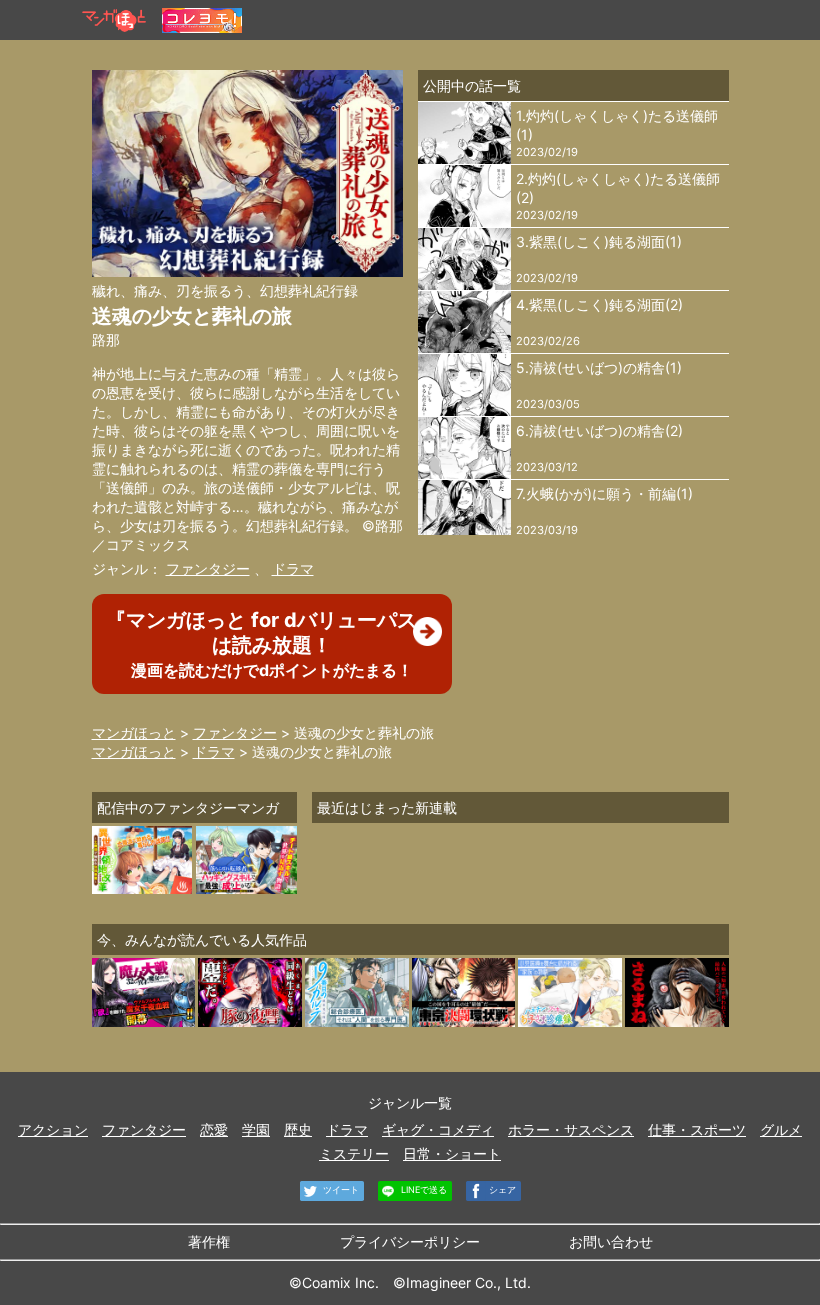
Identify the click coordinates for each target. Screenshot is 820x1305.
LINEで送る (422, 1189)
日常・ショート (452, 1153)
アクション (53, 1129)
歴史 (298, 1129)
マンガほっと (134, 732)
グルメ (781, 1129)
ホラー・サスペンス (571, 1129)
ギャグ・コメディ (438, 1129)
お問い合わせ (611, 1241)
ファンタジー (208, 568)
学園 (256, 1129)
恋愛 (214, 1129)
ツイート (339, 1189)
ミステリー (354, 1153)
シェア (501, 1189)
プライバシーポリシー (410, 1241)
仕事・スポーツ (697, 1129)
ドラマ (293, 568)
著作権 (209, 1241)
